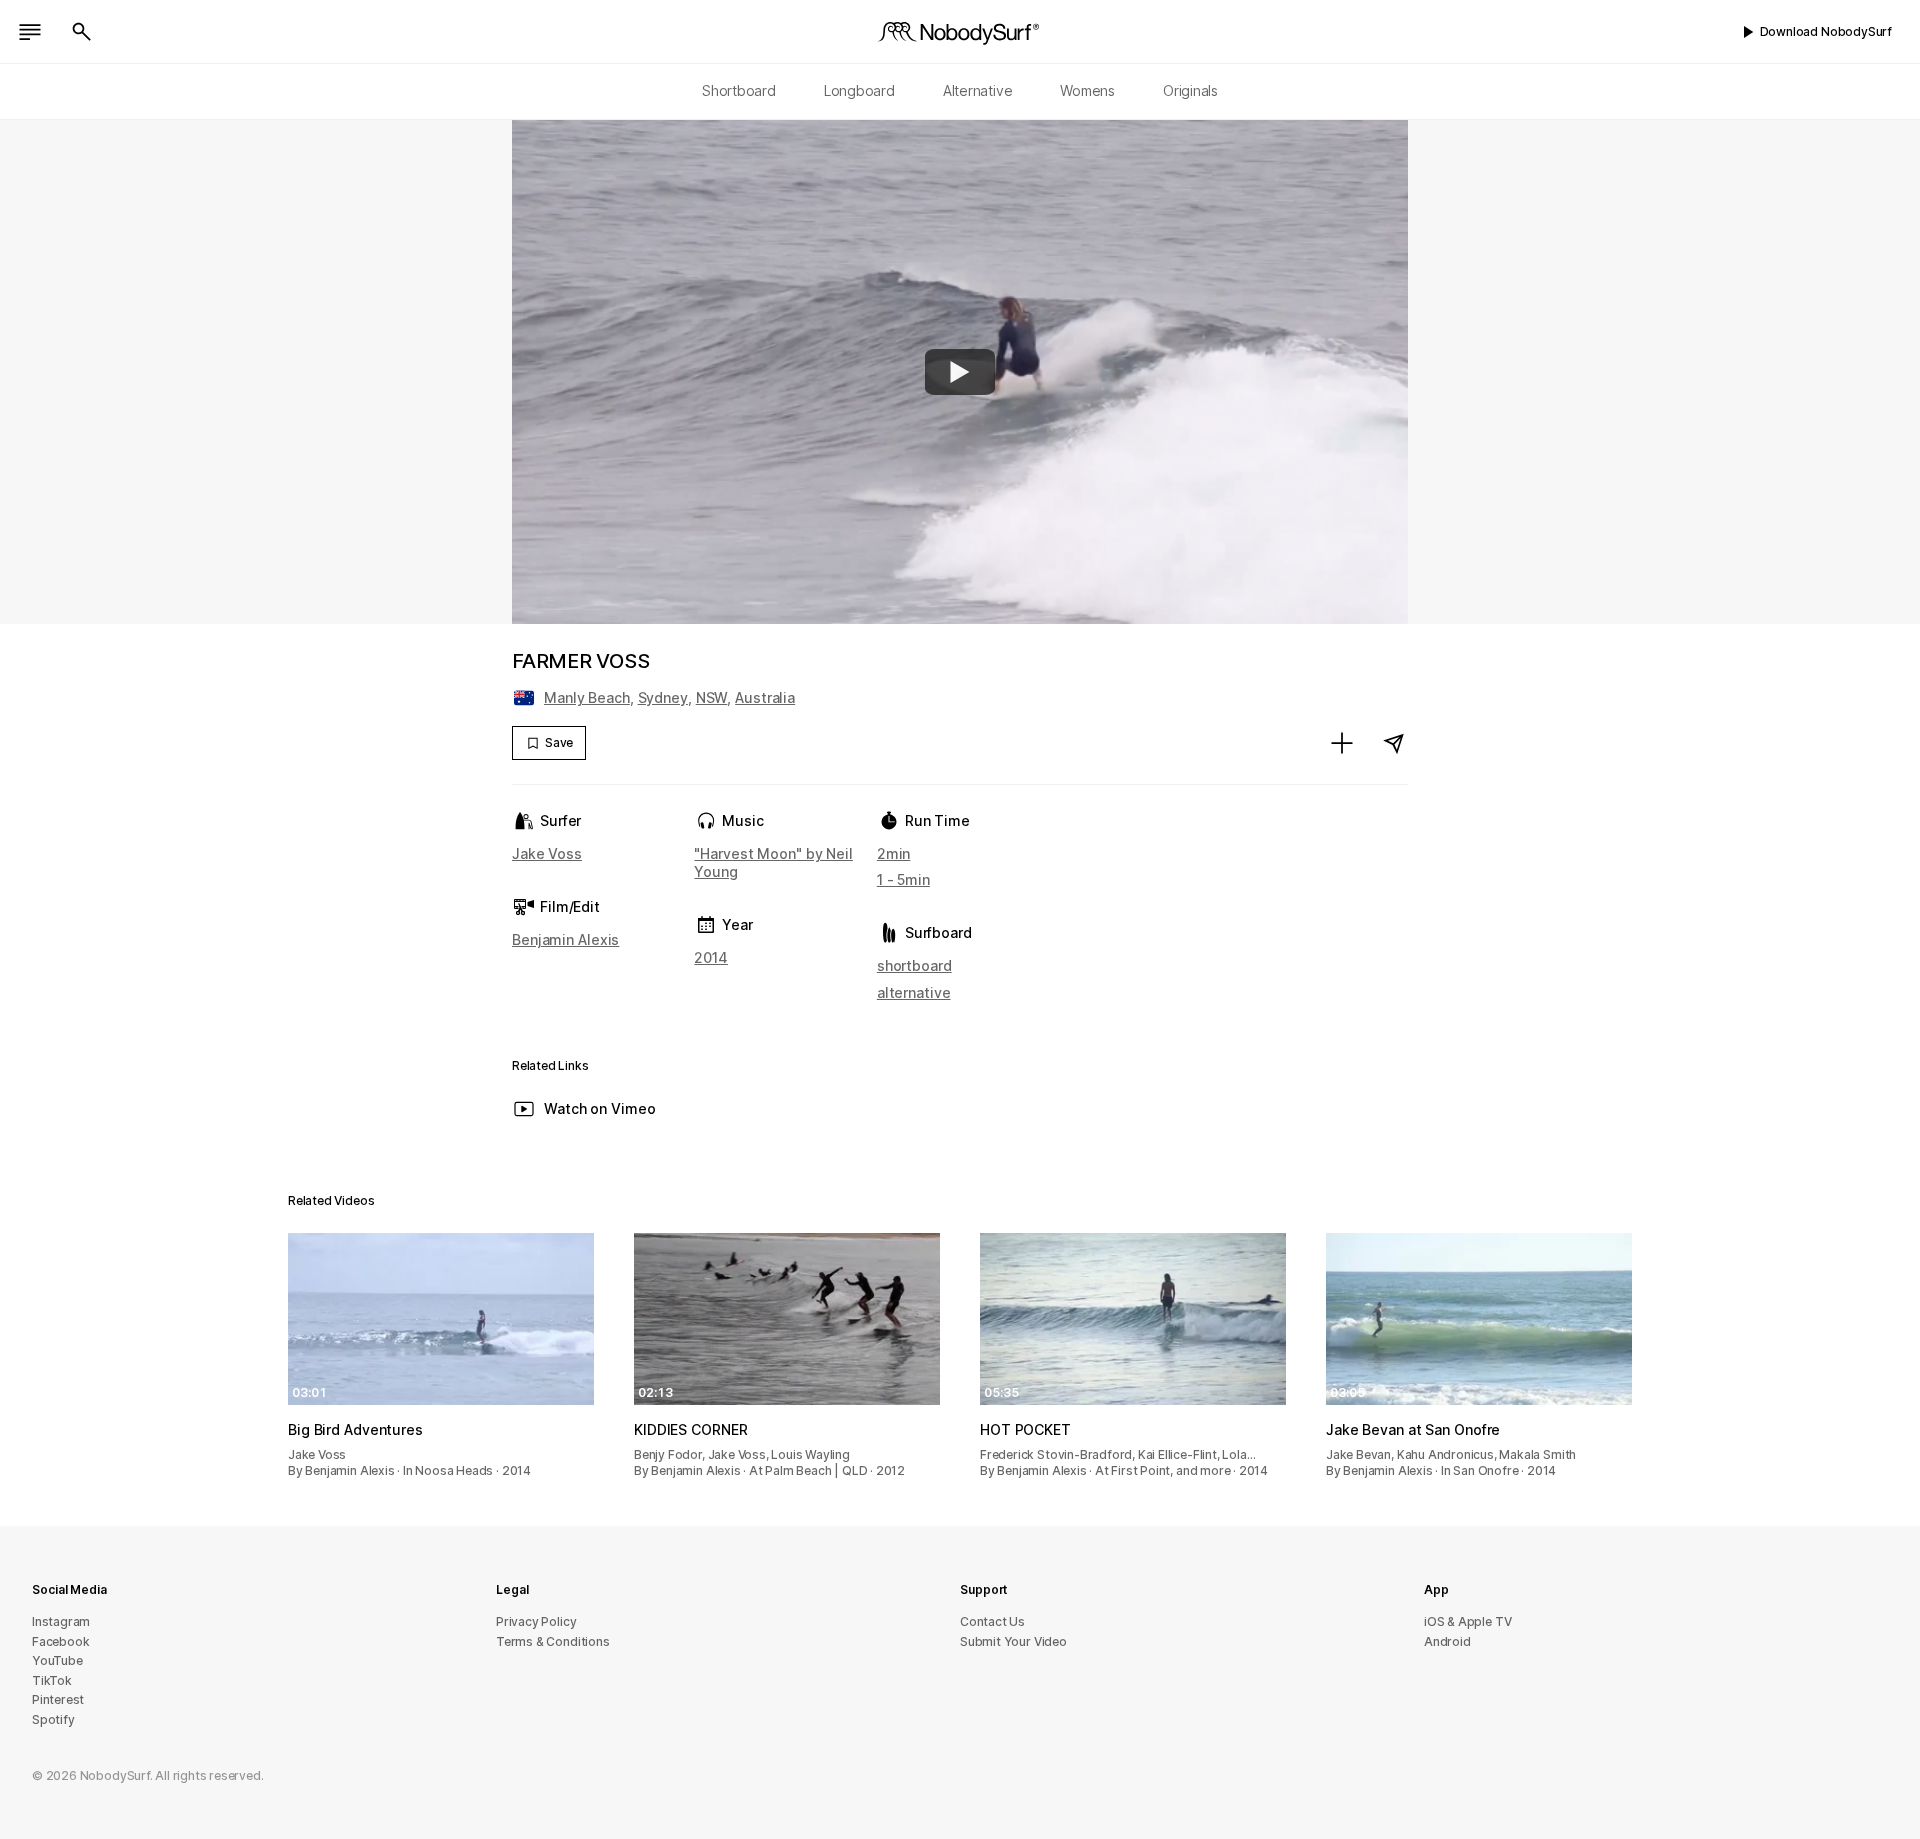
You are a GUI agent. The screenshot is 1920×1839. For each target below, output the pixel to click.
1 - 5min (903, 879)
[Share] (1394, 743)
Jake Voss (547, 853)
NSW (712, 697)
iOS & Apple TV (1467, 1621)
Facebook (60, 1641)
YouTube (57, 1660)
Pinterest (58, 1699)
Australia (765, 697)
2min (894, 853)
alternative (914, 992)
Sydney (663, 697)
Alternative (978, 90)
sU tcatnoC (992, 1621)
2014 (711, 957)
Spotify (53, 1719)
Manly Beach (587, 697)
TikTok (52, 1680)
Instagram (61, 1621)
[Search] (82, 32)
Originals (1190, 90)
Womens (1087, 90)
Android (1447, 1641)
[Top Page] (960, 32)
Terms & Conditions (553, 1641)
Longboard (859, 90)
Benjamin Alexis (565, 939)
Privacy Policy (536, 1621)
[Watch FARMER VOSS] (960, 372)
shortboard (914, 965)
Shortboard (739, 90)
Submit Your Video (1013, 1641)
